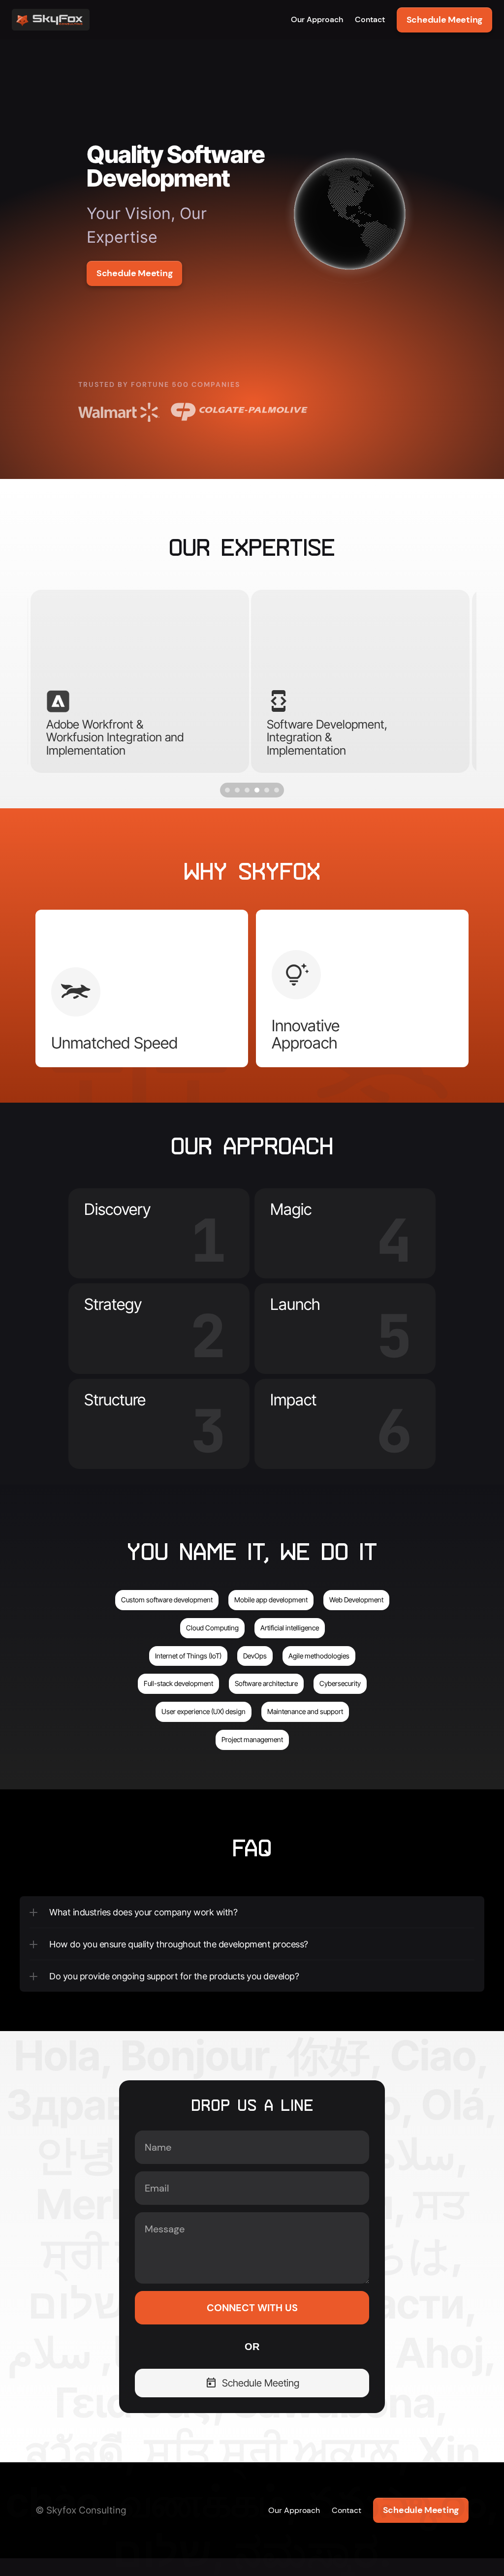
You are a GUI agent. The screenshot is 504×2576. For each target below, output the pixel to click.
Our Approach (317, 19)
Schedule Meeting (444, 20)
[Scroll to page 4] (257, 790)
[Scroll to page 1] (226, 790)
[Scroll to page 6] (278, 790)
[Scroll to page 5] (267, 790)
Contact (370, 19)
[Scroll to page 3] (247, 790)
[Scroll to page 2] (237, 790)
